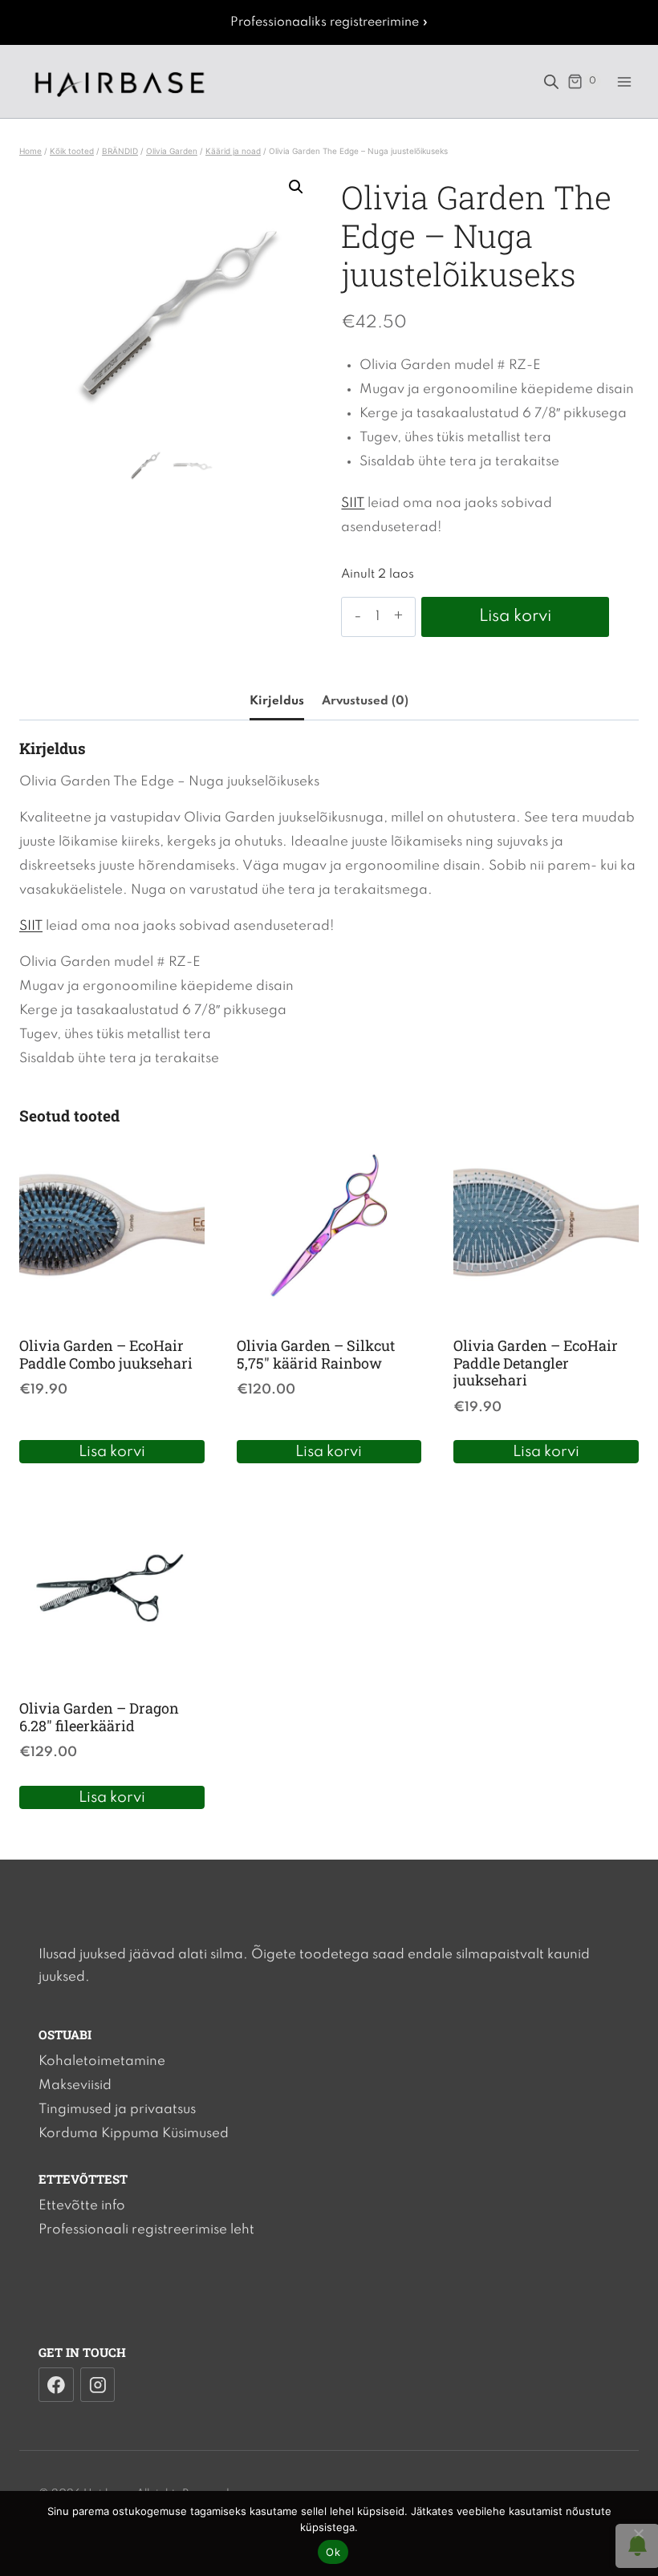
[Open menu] (624, 81)
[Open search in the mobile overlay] (551, 82)
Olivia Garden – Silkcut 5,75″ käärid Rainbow (316, 1354)
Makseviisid (75, 2085)
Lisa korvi (515, 617)
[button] (296, 187)
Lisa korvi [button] (112, 1452)
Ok (333, 2552)
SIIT (353, 503)
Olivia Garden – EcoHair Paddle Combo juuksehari (106, 1354)
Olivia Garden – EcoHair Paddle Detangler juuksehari (536, 1363)
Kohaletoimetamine (102, 2061)
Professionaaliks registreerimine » (329, 22)
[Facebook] (56, 2385)
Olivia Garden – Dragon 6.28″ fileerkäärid (99, 1717)
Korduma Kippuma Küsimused (134, 2134)
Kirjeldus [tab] (277, 701)
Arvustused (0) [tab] (365, 701)
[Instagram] (98, 2385)
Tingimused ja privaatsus (117, 2109)
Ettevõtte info (82, 2206)
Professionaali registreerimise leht (146, 2230)
